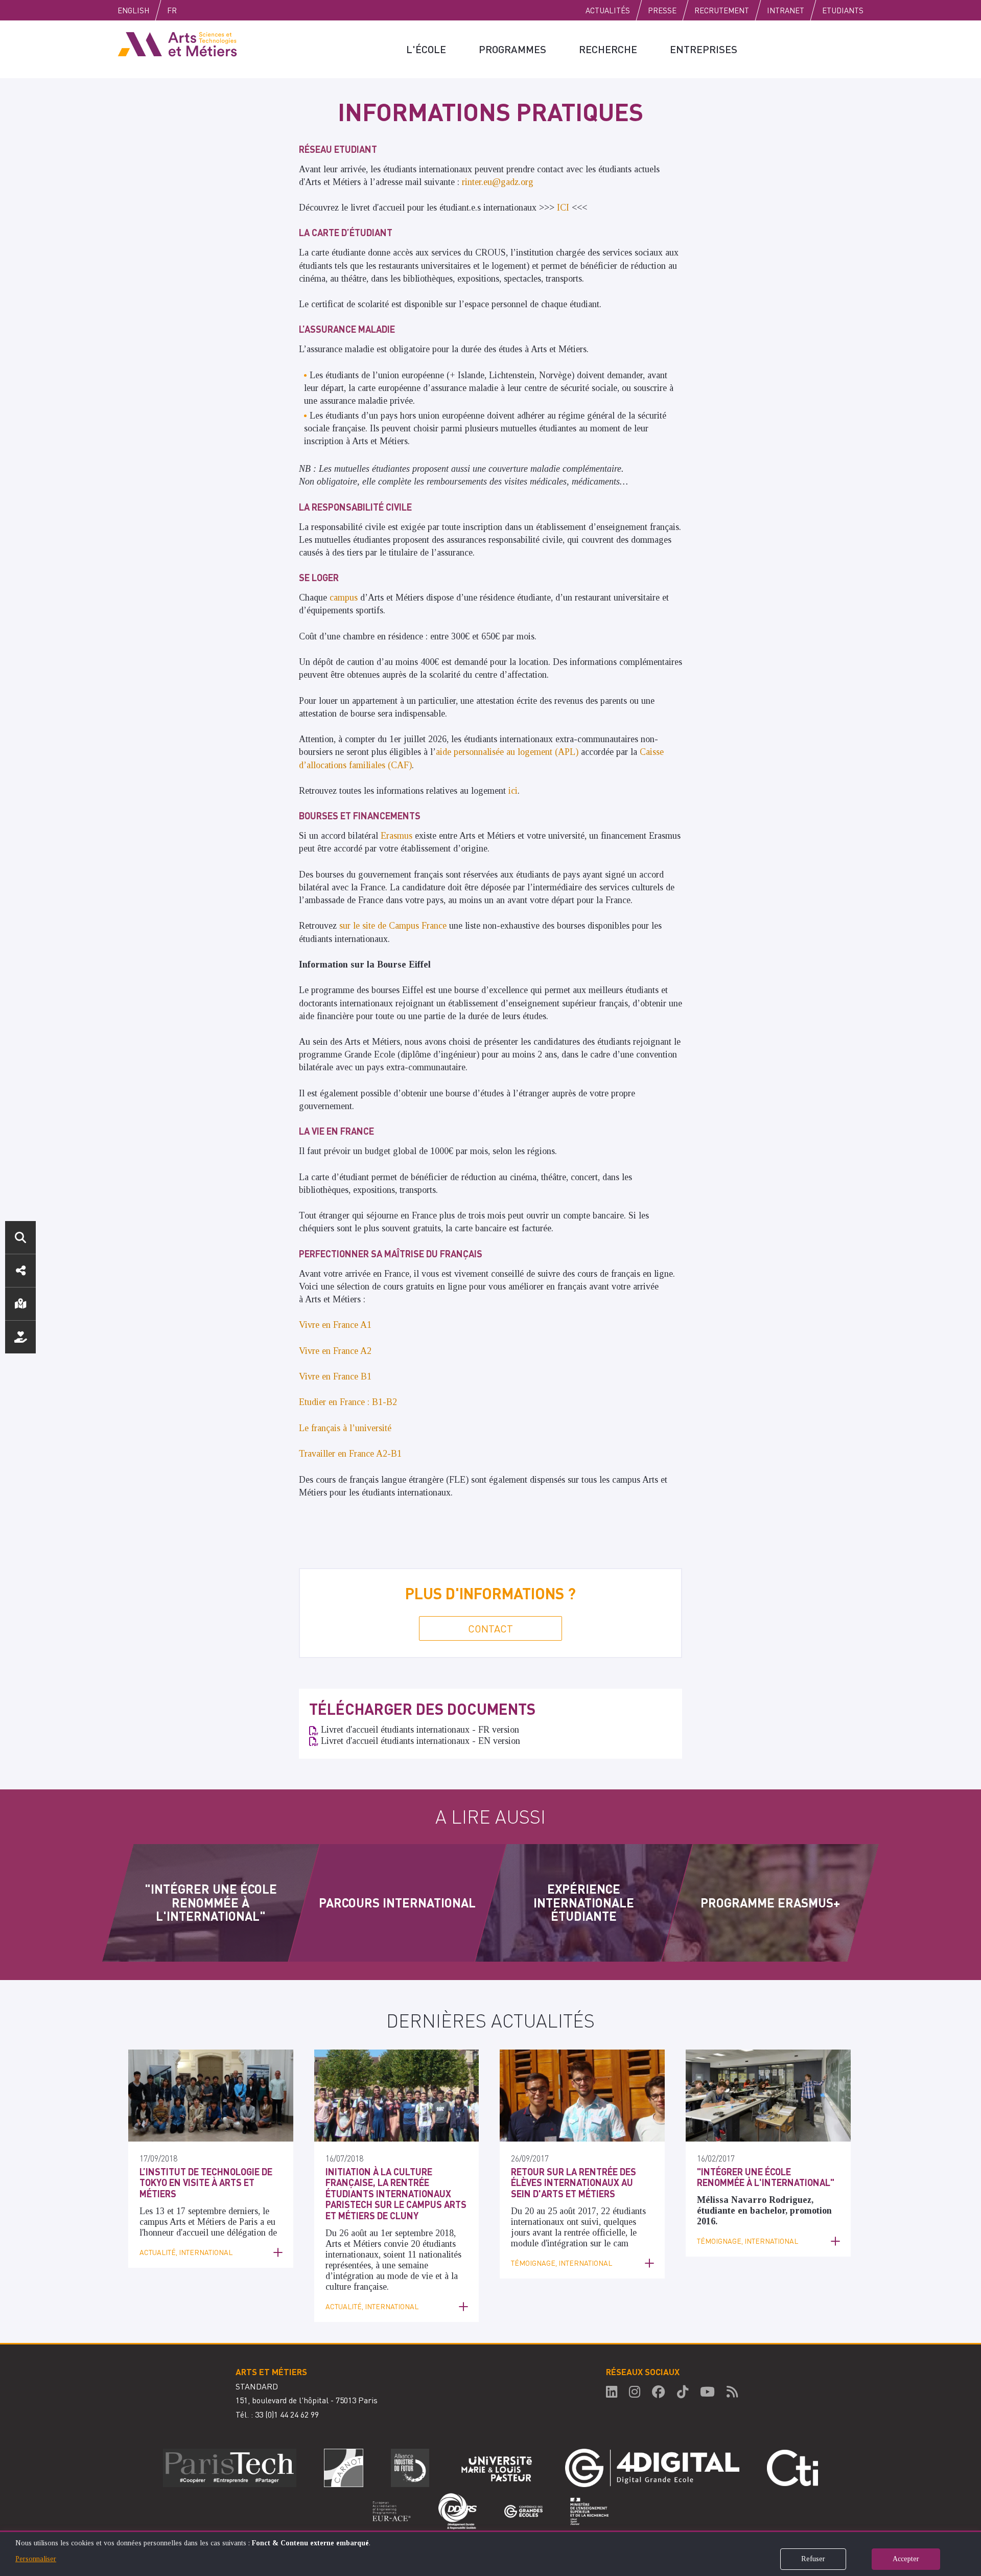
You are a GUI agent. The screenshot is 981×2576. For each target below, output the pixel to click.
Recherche (608, 49)
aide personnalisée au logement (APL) (507, 752)
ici (513, 791)
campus (345, 597)
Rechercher (20, 1237)
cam (621, 2243)
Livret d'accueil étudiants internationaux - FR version (420, 1730)
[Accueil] (177, 43)
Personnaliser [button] (36, 2559)
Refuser (813, 2559)
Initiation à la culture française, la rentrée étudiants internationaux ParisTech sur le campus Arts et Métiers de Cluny (396, 2193)
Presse (662, 10)
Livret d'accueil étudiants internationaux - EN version (421, 1741)
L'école (426, 49)
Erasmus (398, 836)
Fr (172, 10)
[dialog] (491, 2553)
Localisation (20, 1304)
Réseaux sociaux (20, 1271)
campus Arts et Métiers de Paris (200, 2222)
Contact (491, 1628)
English (133, 10)
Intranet (786, 10)
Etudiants (843, 10)
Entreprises (704, 49)
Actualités (608, 10)
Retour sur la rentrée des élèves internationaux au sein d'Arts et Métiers (574, 2182)
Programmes (512, 49)
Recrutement (722, 10)
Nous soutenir (20, 1337)
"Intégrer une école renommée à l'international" (766, 2177)
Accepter (906, 2559)
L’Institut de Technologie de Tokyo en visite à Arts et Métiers (206, 2182)
